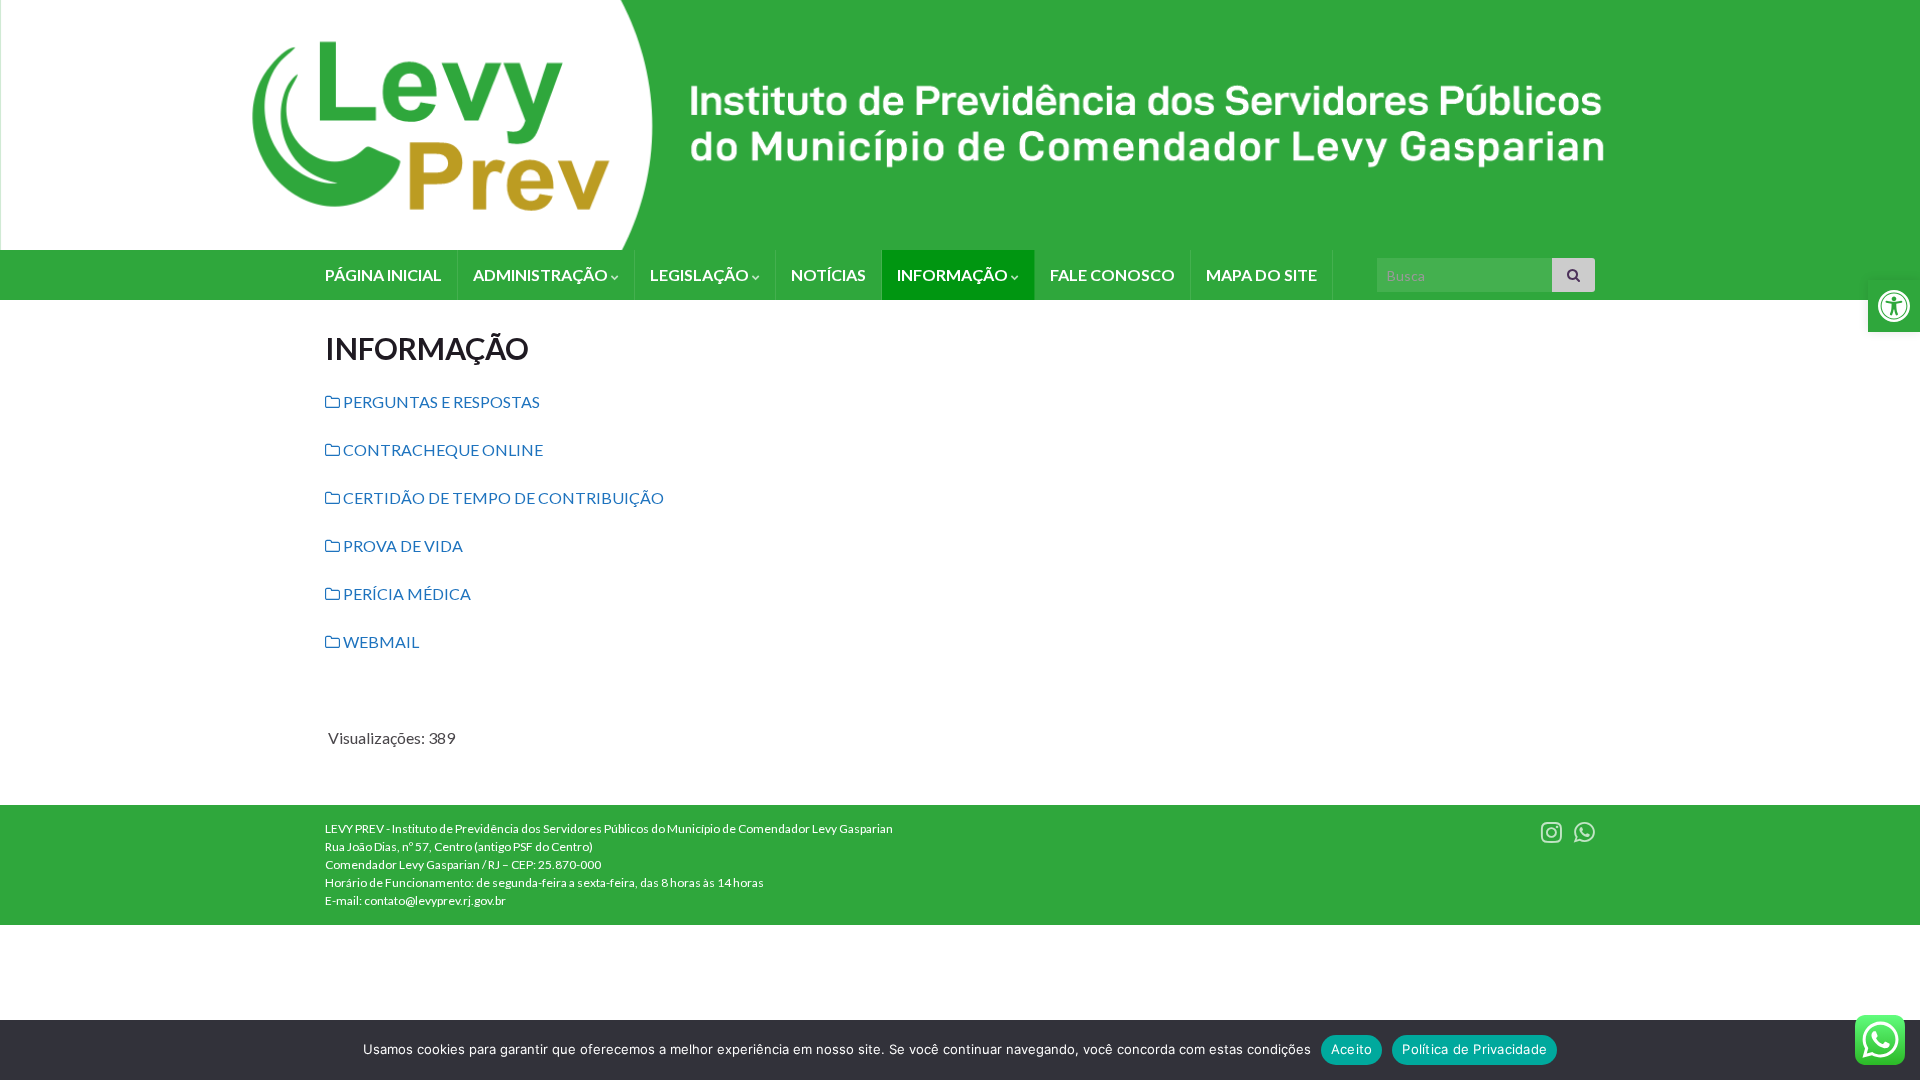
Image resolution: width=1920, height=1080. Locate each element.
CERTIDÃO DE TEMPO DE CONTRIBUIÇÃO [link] (502, 497)
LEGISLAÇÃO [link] (701, 274)
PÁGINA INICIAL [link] (383, 274)
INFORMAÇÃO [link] (954, 274)
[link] (1894, 306)
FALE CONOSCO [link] (1112, 274)
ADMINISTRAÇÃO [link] (542, 274)
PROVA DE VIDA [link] (401, 545)
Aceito (1352, 1049)
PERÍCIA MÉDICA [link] (405, 593)
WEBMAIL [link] (379, 641)
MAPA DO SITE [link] (1261, 274)
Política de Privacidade (1474, 1049)
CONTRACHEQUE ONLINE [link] (441, 449)
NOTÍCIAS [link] (828, 274)
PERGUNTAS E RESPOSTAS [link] (440, 401)
